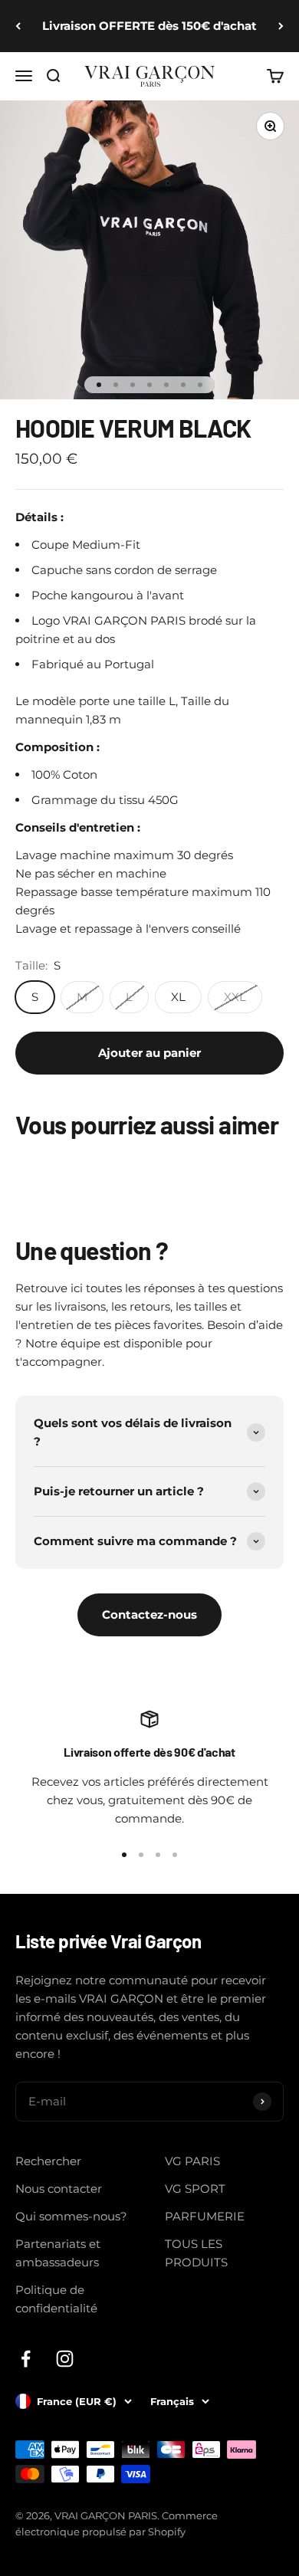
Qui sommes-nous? (71, 2216)
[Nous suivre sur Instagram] (65, 2359)
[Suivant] (281, 26)
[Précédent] (18, 26)
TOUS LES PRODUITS (196, 2253)
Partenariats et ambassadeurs (58, 2253)
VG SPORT (195, 2189)
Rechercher (48, 2161)
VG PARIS (192, 2161)
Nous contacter (59, 2189)
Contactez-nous (149, 1615)
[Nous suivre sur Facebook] (26, 2359)
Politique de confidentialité (56, 2299)
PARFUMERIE (205, 2216)
